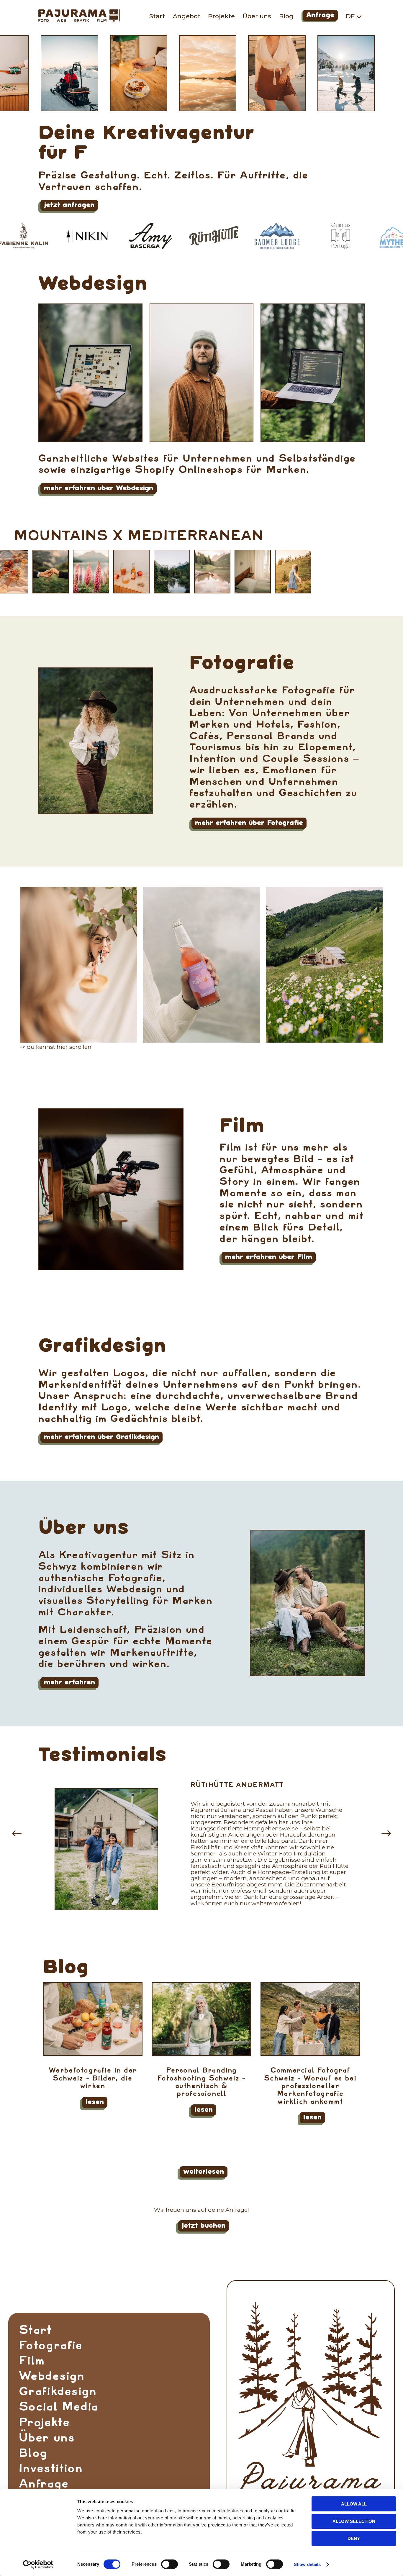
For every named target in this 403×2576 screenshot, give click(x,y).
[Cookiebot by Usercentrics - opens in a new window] (38, 2564)
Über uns (257, 16)
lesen (94, 2103)
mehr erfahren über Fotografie (248, 824)
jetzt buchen (203, 2227)
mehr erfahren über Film (268, 1258)
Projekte (221, 16)
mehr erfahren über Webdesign (98, 489)
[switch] (169, 2564)
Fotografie (242, 664)
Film (242, 1127)
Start (157, 16)
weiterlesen (203, 2173)
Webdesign (93, 285)
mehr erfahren (68, 1684)
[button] (17, 1833)
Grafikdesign (102, 1347)
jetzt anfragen (68, 206)
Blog (286, 16)
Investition (51, 2468)
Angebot (187, 16)
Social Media (59, 2407)
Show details (307, 2564)
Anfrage (320, 16)
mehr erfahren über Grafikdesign (100, 1438)
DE (351, 16)
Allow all (354, 2504)
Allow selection (354, 2521)
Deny (354, 2538)
